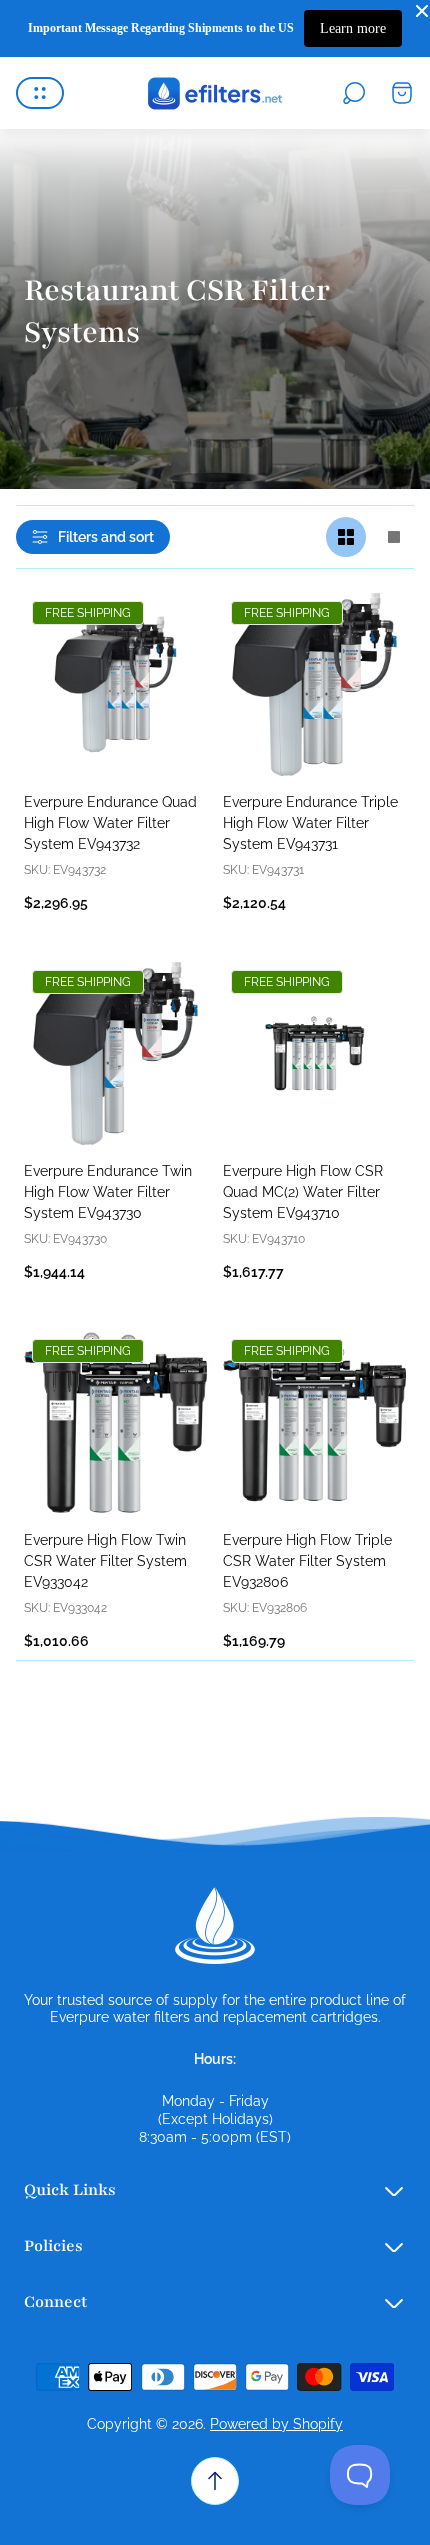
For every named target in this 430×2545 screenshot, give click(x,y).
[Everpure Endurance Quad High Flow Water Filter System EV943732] (115, 684)
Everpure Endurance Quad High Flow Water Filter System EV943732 (110, 823)
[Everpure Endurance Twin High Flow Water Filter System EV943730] (115, 1053)
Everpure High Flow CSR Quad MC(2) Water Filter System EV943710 (303, 1192)
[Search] (354, 93)
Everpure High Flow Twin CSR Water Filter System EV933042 (105, 1561)
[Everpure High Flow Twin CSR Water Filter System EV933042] (115, 1422)
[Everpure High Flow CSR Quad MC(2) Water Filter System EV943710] (314, 1053)
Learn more (353, 28)
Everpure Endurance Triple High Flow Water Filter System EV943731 (310, 823)
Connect (55, 2302)
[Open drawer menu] (40, 93)
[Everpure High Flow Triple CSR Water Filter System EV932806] (314, 1422)
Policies (53, 2246)
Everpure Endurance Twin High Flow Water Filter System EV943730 (108, 1192)
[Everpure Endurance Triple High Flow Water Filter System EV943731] (314, 684)
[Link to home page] (215, 1926)
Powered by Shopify (276, 2424)
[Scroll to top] (215, 2481)
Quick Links (70, 2190)
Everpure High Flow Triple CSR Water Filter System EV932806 (307, 1561)
